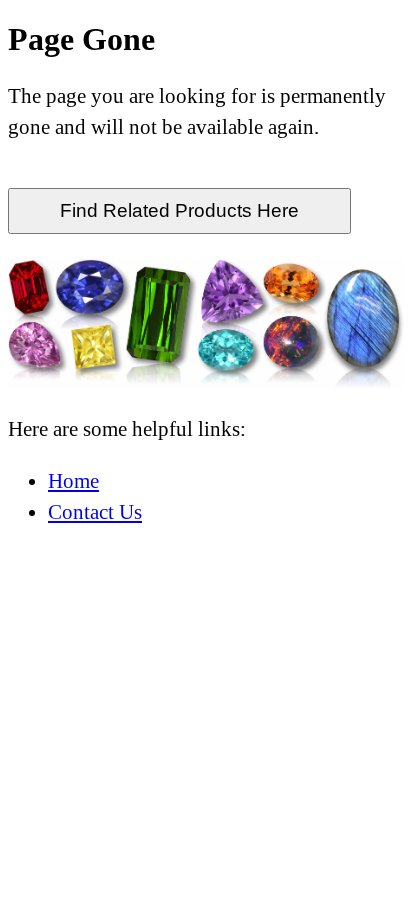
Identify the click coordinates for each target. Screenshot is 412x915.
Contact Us (95, 511)
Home (73, 480)
